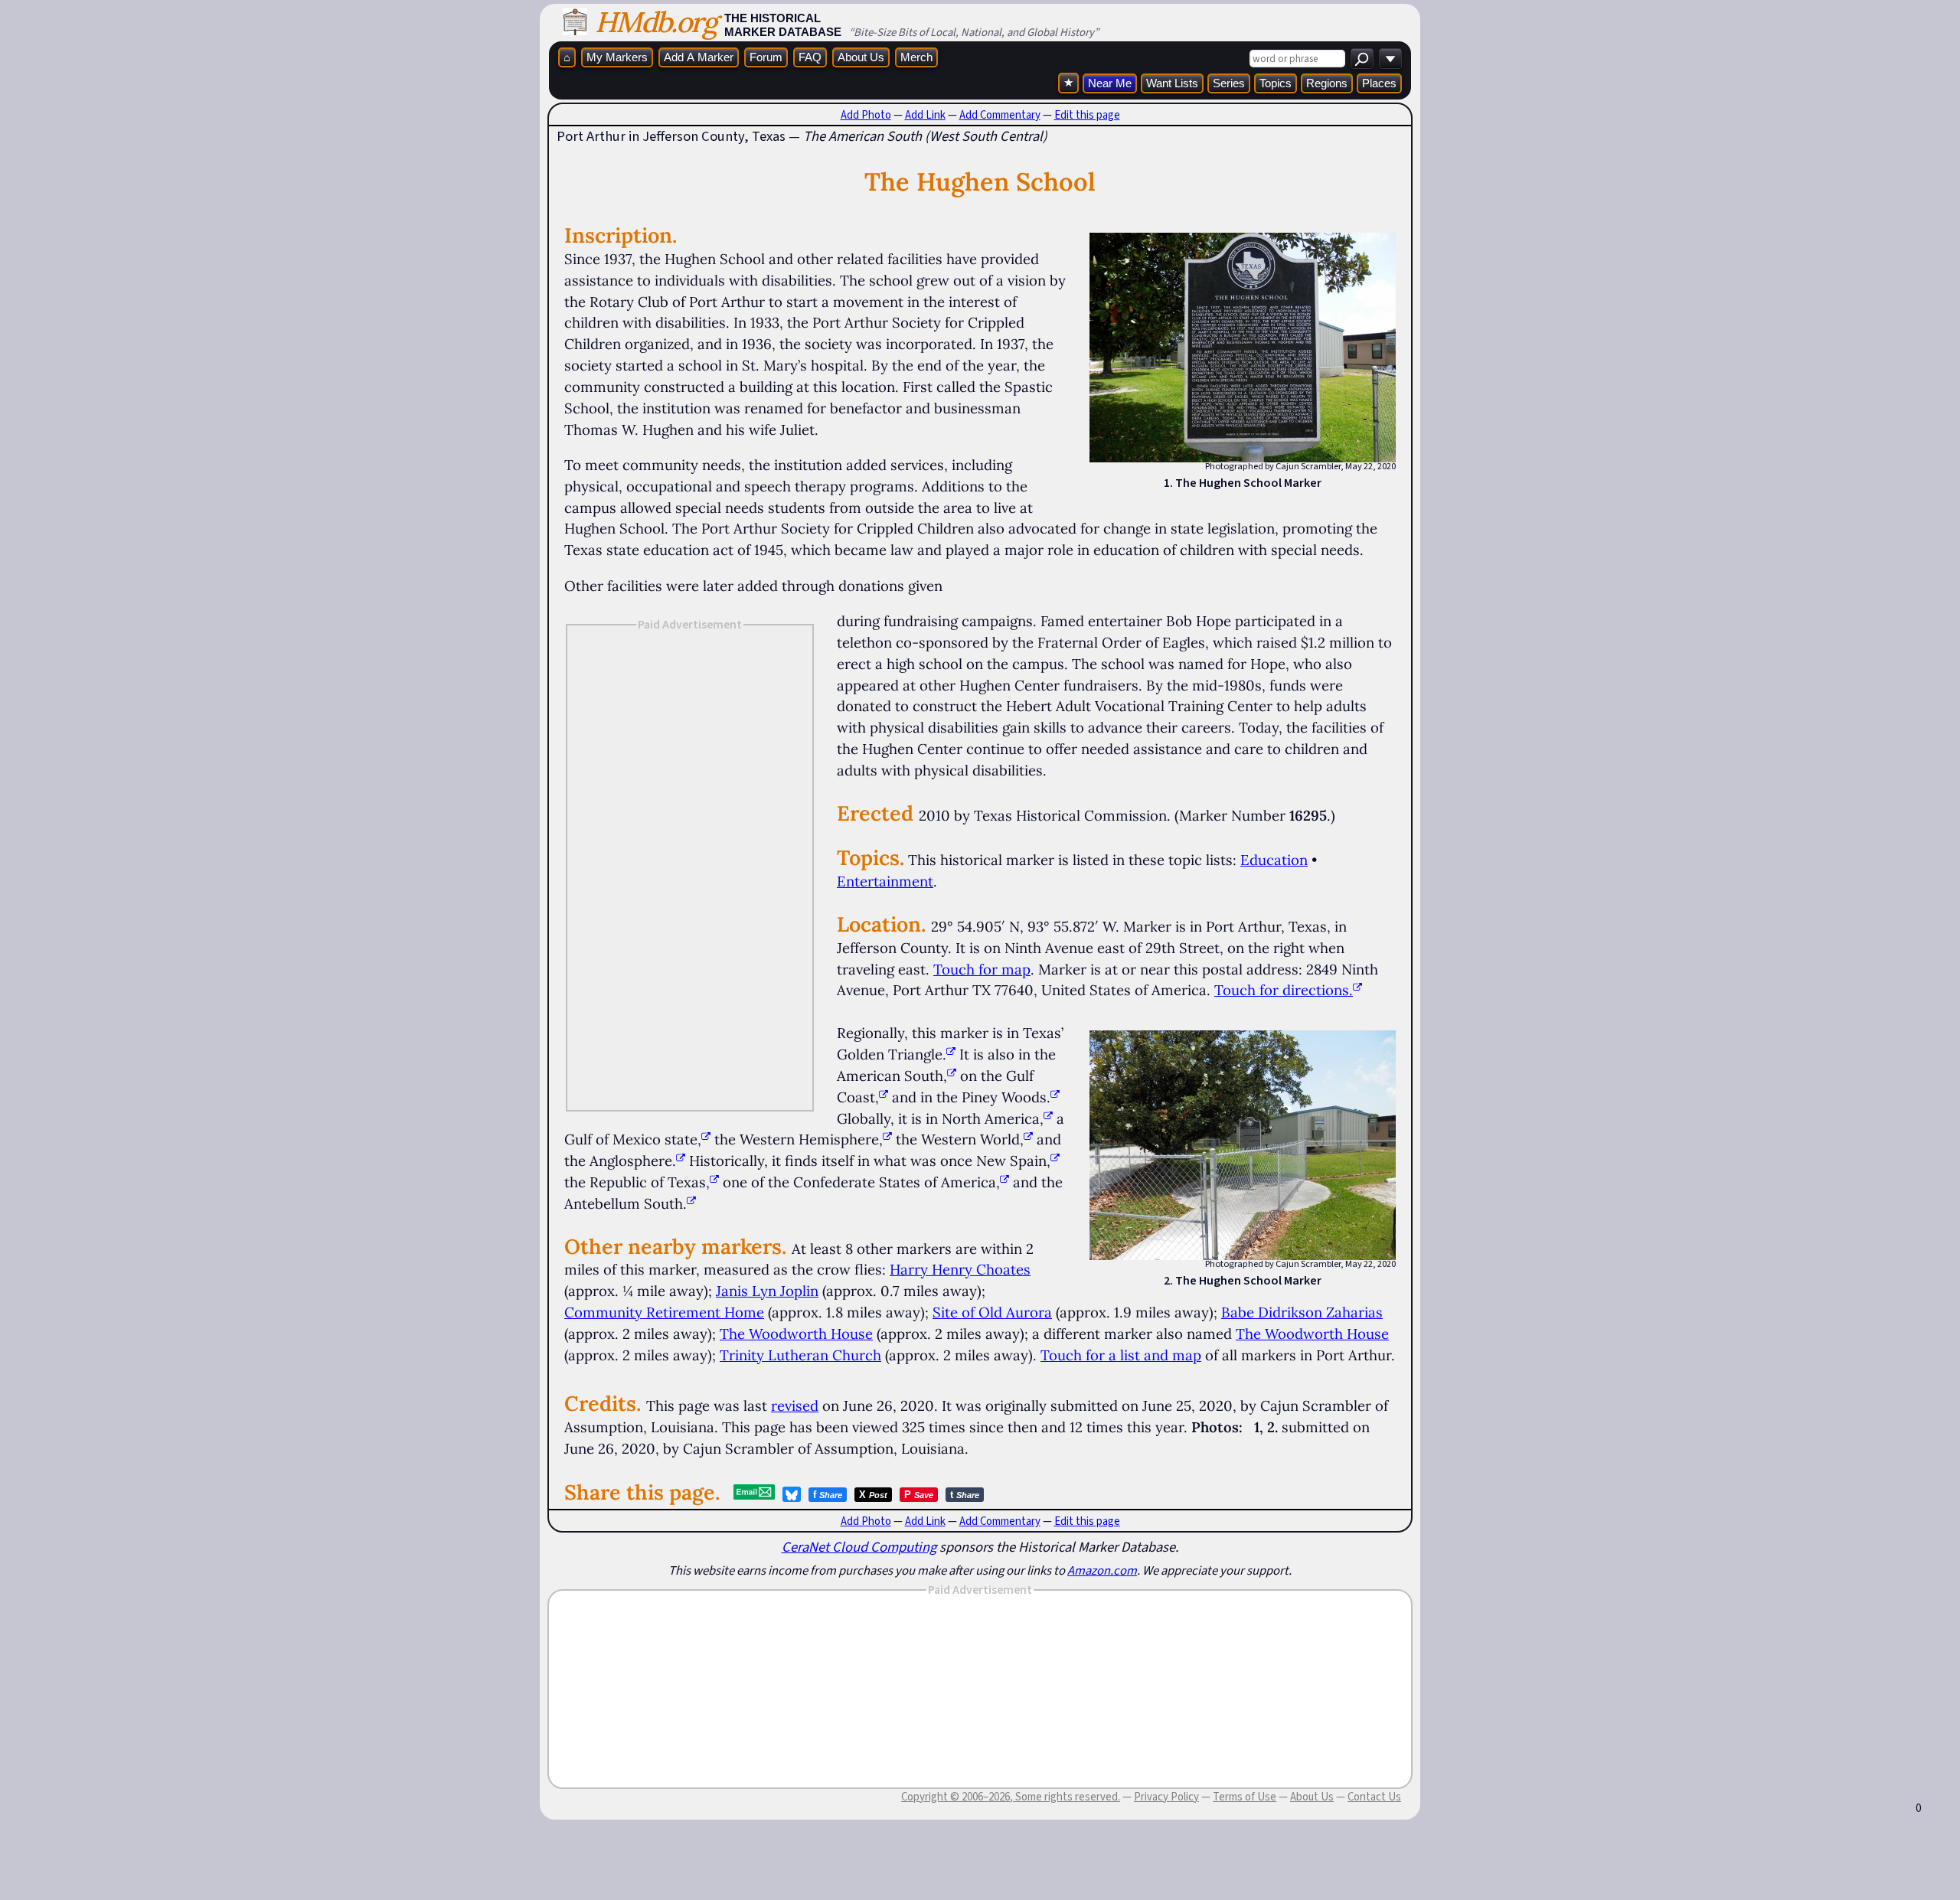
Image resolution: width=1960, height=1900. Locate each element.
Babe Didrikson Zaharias (1302, 1312)
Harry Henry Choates (960, 1269)
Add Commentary (1000, 115)
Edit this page (1087, 115)
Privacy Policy (1166, 1797)
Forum (766, 57)
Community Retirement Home (664, 1312)
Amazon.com (1102, 1570)
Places (1379, 83)
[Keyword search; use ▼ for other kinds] (1362, 59)
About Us (861, 57)
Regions (1327, 83)
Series (1229, 83)
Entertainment (885, 881)
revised (795, 1405)
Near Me (1110, 83)
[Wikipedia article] (951, 1054)
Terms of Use (1245, 1797)
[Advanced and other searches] (1390, 59)
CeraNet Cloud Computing (859, 1547)
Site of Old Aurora (992, 1312)
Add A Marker (699, 57)
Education (1274, 860)
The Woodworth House (796, 1334)
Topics (1276, 83)
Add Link (925, 115)
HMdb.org (656, 22)
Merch (916, 57)
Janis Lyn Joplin (767, 1291)
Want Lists (1172, 83)
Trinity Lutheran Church (800, 1355)
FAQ (810, 57)
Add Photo (866, 115)
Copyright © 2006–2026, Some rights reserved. (1011, 1797)
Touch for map (982, 969)
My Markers (617, 57)
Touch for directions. (1284, 990)
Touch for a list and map (1121, 1355)
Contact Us (1374, 1797)
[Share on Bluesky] (792, 1494)
